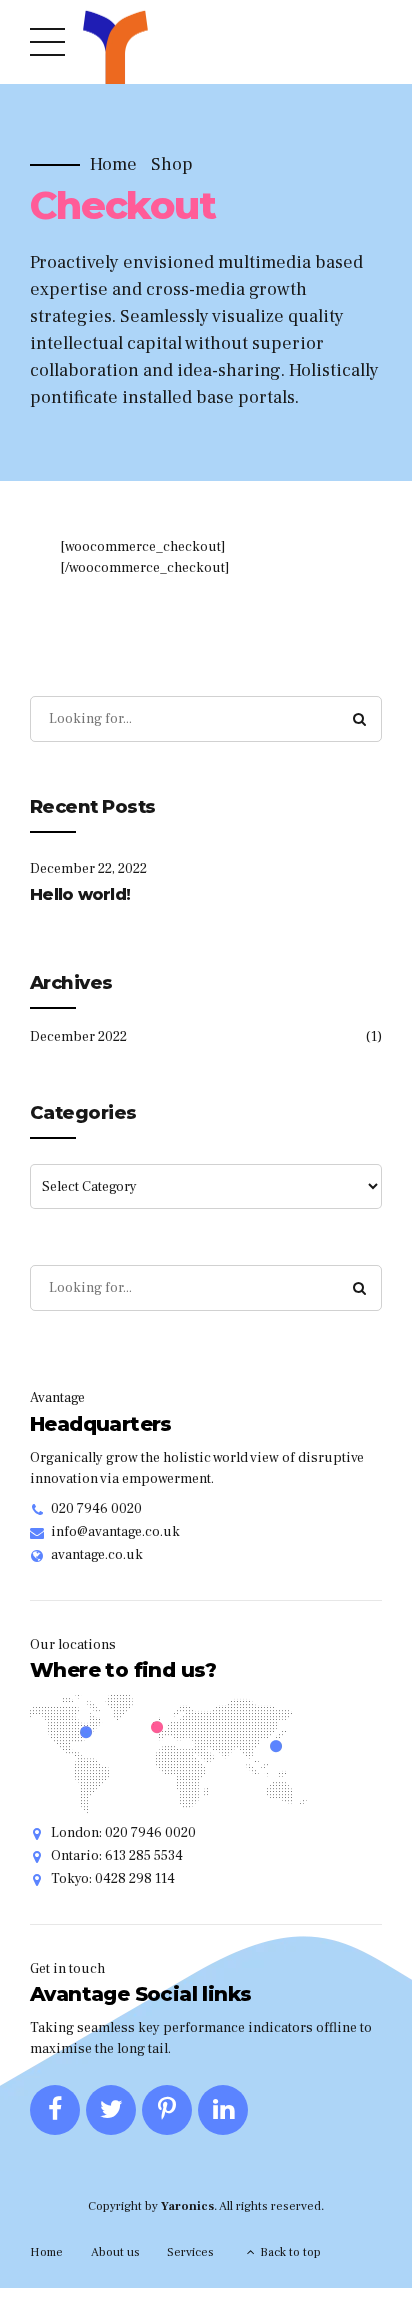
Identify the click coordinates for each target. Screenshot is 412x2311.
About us (115, 2252)
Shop (172, 165)
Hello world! (80, 894)
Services (190, 2252)
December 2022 (78, 1037)
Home (113, 165)
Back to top (290, 2252)
